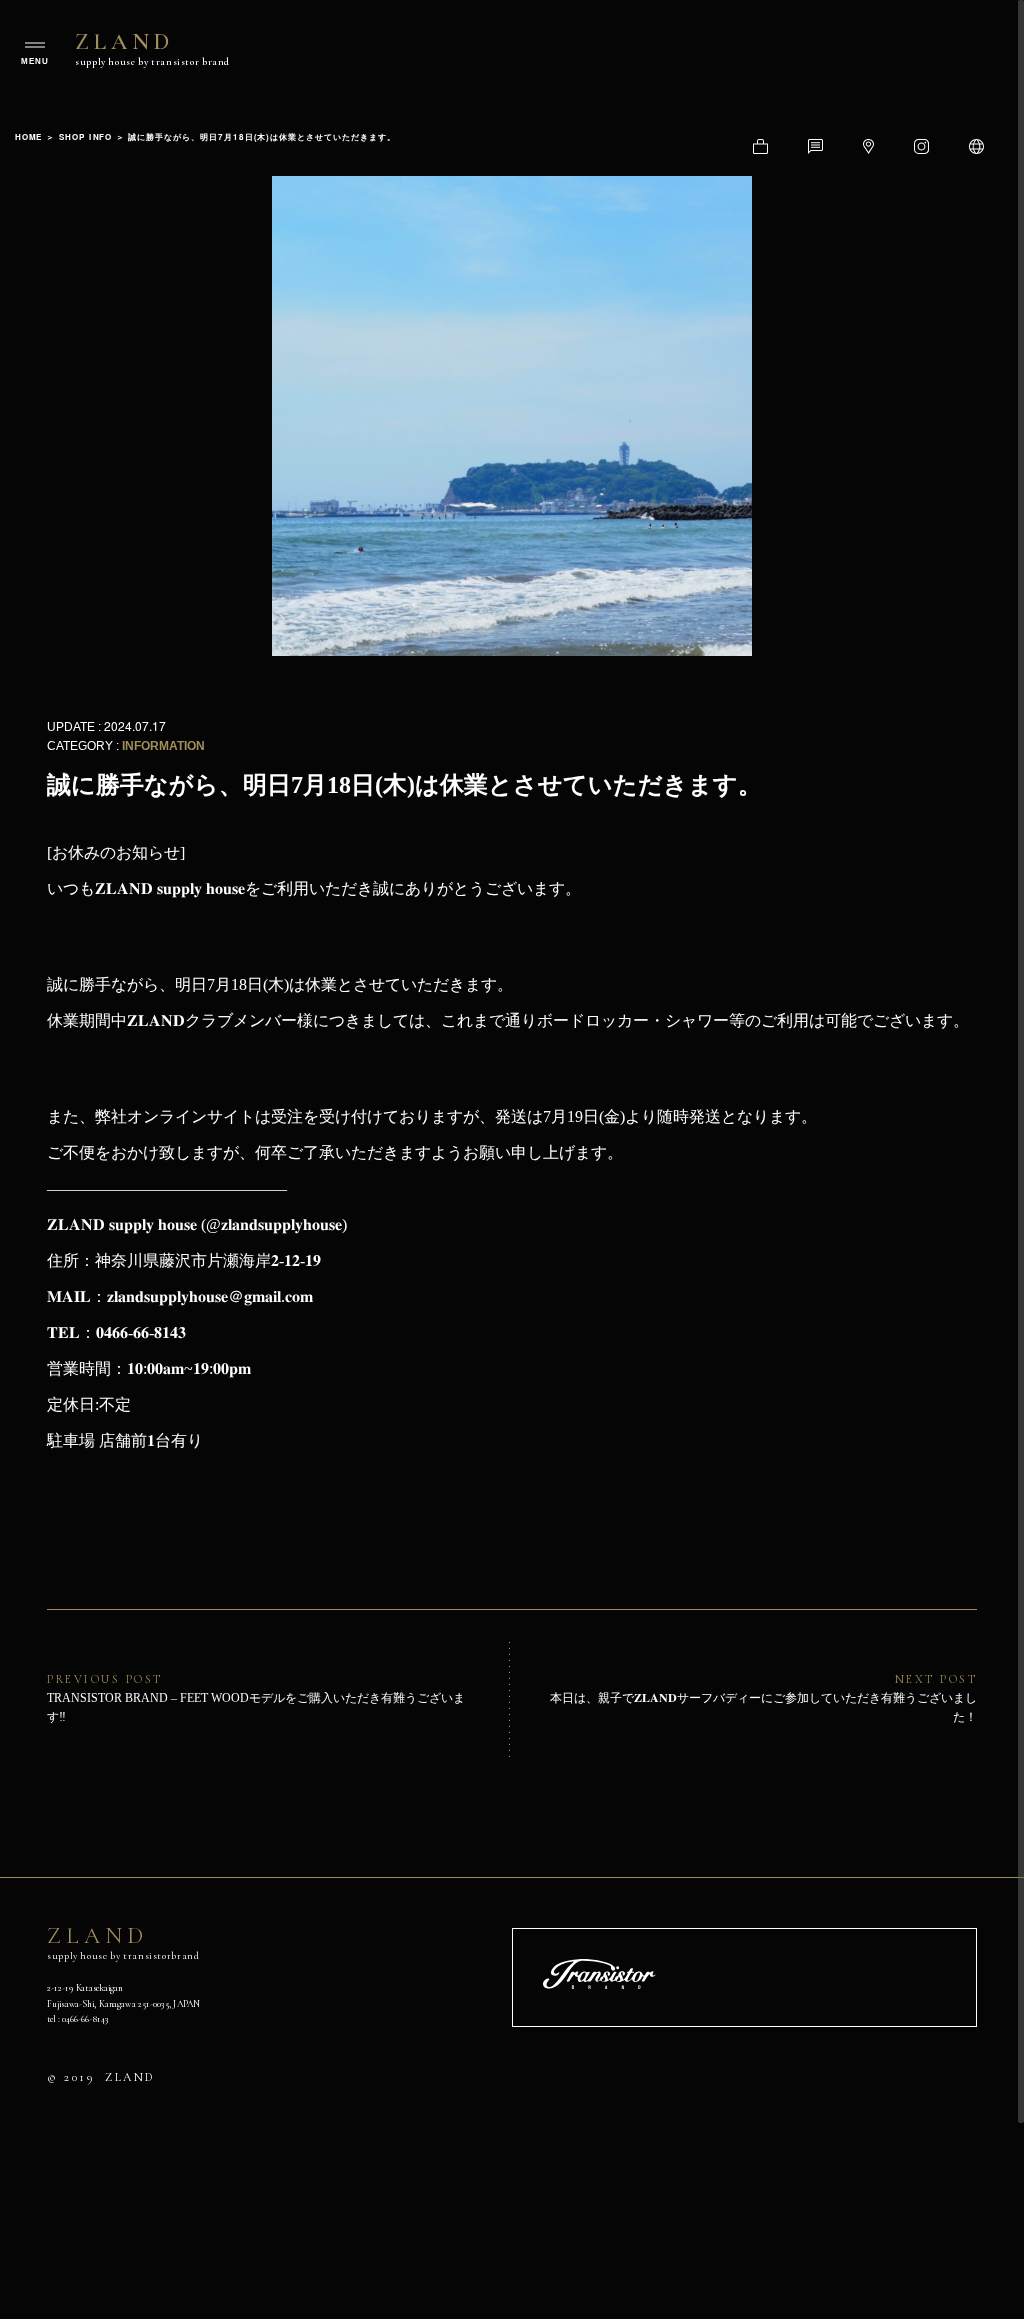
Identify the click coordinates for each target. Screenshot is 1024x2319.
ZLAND (152, 48)
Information (163, 746)
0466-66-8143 (85, 2018)
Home (29, 136)
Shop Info (86, 136)
